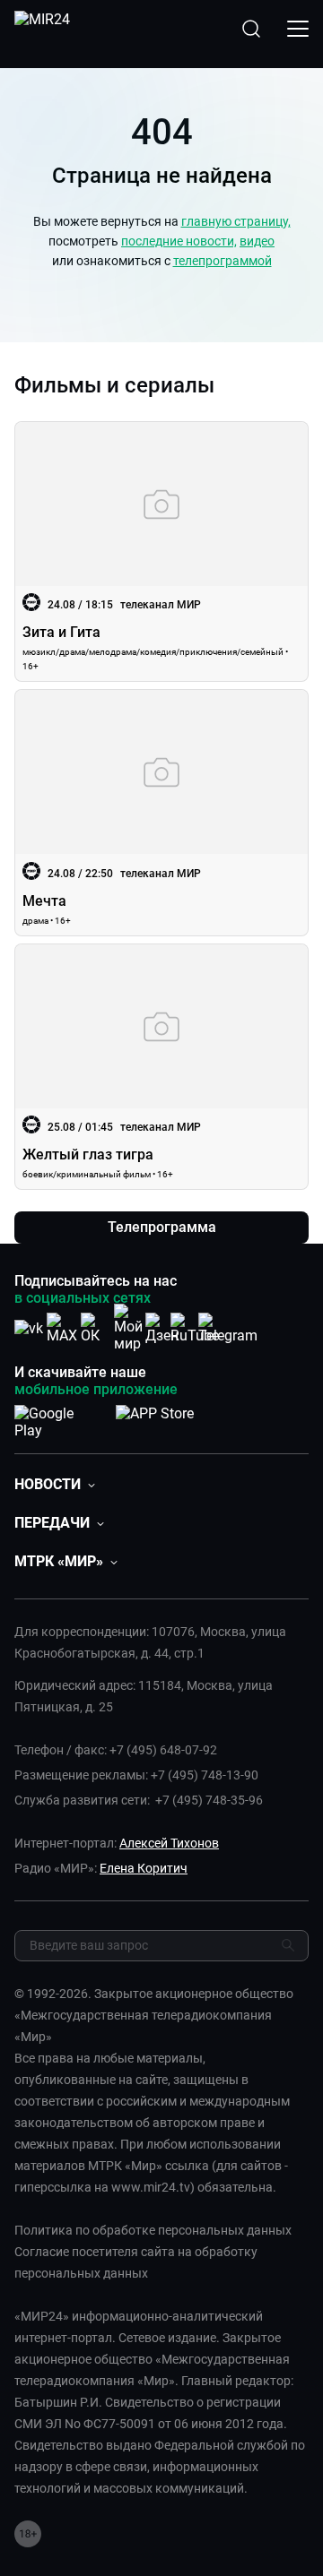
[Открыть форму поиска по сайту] (251, 29)
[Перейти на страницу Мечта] (161, 812)
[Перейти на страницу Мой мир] (128, 1328)
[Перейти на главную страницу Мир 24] (42, 29)
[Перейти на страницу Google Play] (58, 1418)
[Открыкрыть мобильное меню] (298, 29)
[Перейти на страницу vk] (29, 1328)
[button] (55, 1484)
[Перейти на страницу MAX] (62, 1328)
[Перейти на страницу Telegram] (228, 1328)
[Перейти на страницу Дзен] (162, 1328)
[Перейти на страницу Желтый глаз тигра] (161, 1067)
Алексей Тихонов (169, 1843)
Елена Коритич (144, 1868)
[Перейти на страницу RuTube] (195, 1328)
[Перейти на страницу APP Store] (155, 1418)
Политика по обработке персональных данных (153, 2230)
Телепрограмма (162, 1227)
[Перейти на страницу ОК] (95, 1328)
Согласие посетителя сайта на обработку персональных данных (136, 2262)
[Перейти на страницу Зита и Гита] (161, 551)
